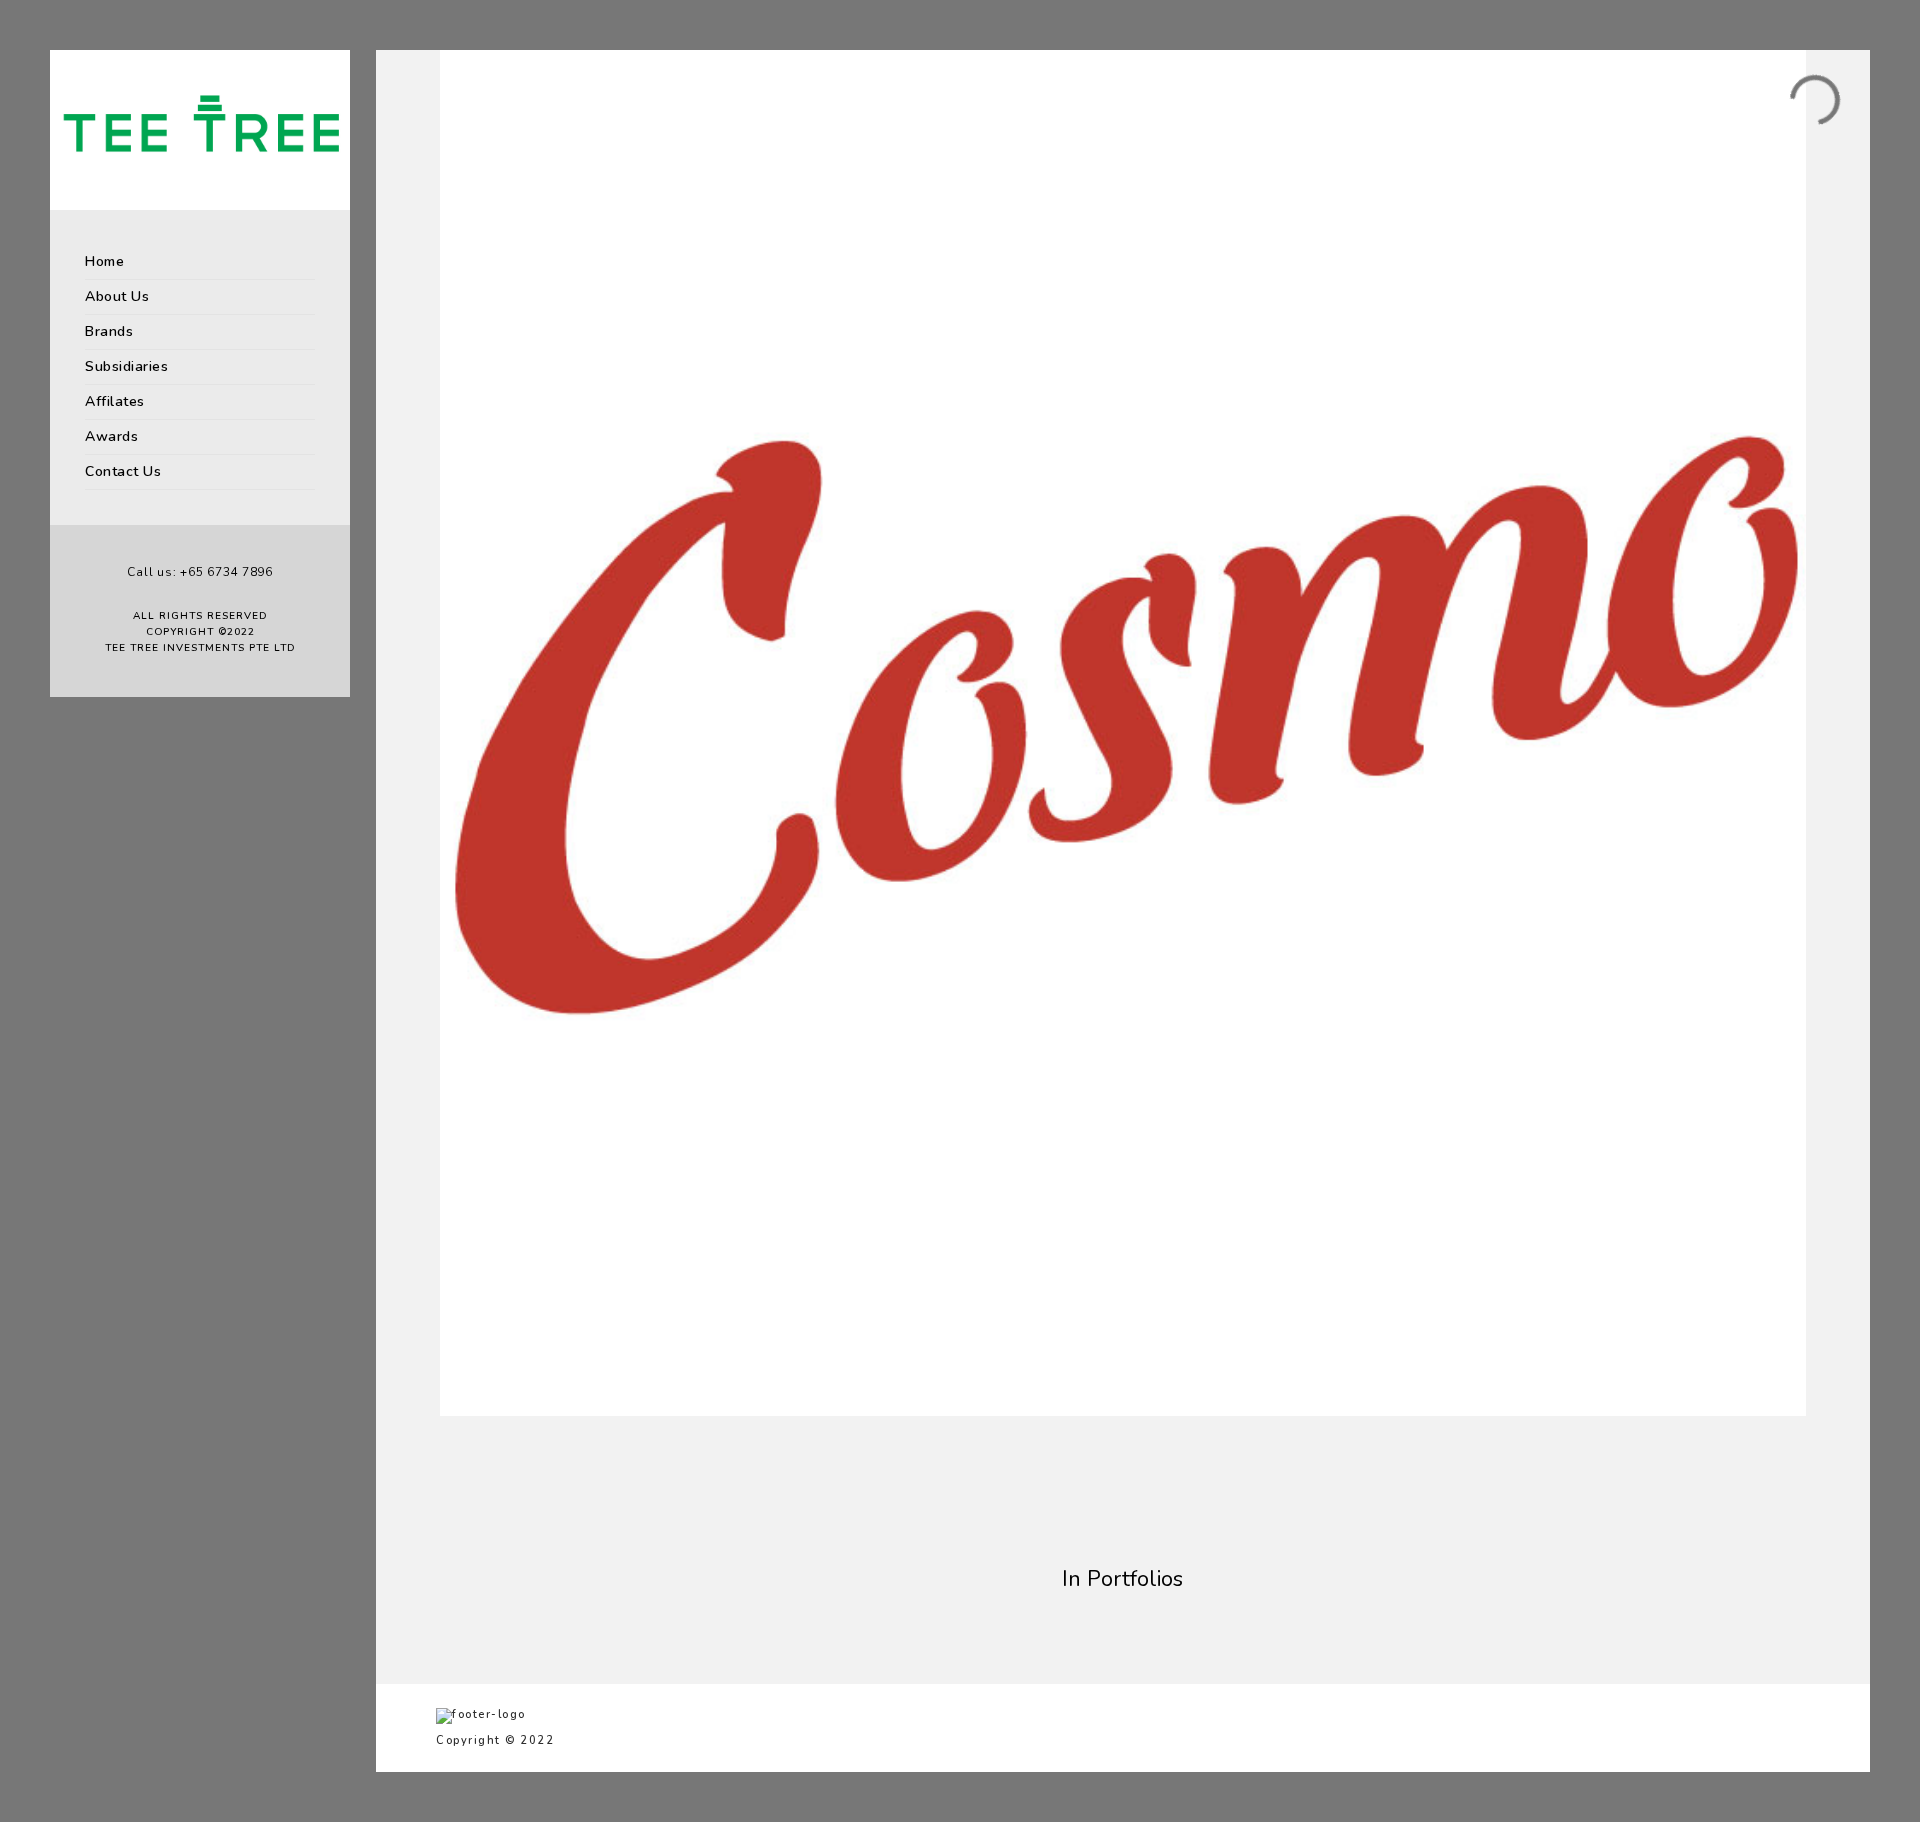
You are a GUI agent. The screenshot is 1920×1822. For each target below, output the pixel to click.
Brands (109, 331)
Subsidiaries (126, 366)
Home (104, 261)
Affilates (115, 401)
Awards (111, 436)
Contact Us (123, 471)
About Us (117, 296)
